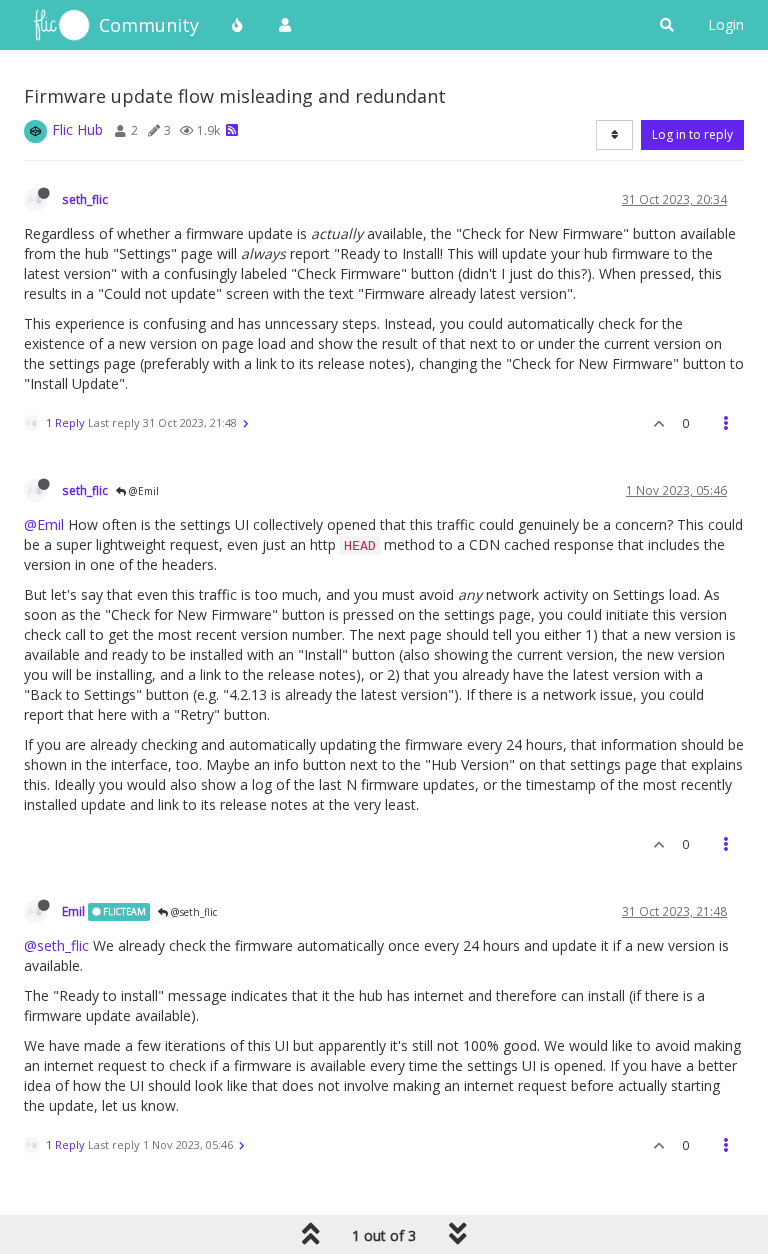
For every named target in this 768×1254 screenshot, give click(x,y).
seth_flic (85, 199)
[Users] (285, 25)
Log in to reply (692, 134)
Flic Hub (77, 129)
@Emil (142, 491)
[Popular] (238, 25)
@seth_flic (192, 912)
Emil (73, 911)
